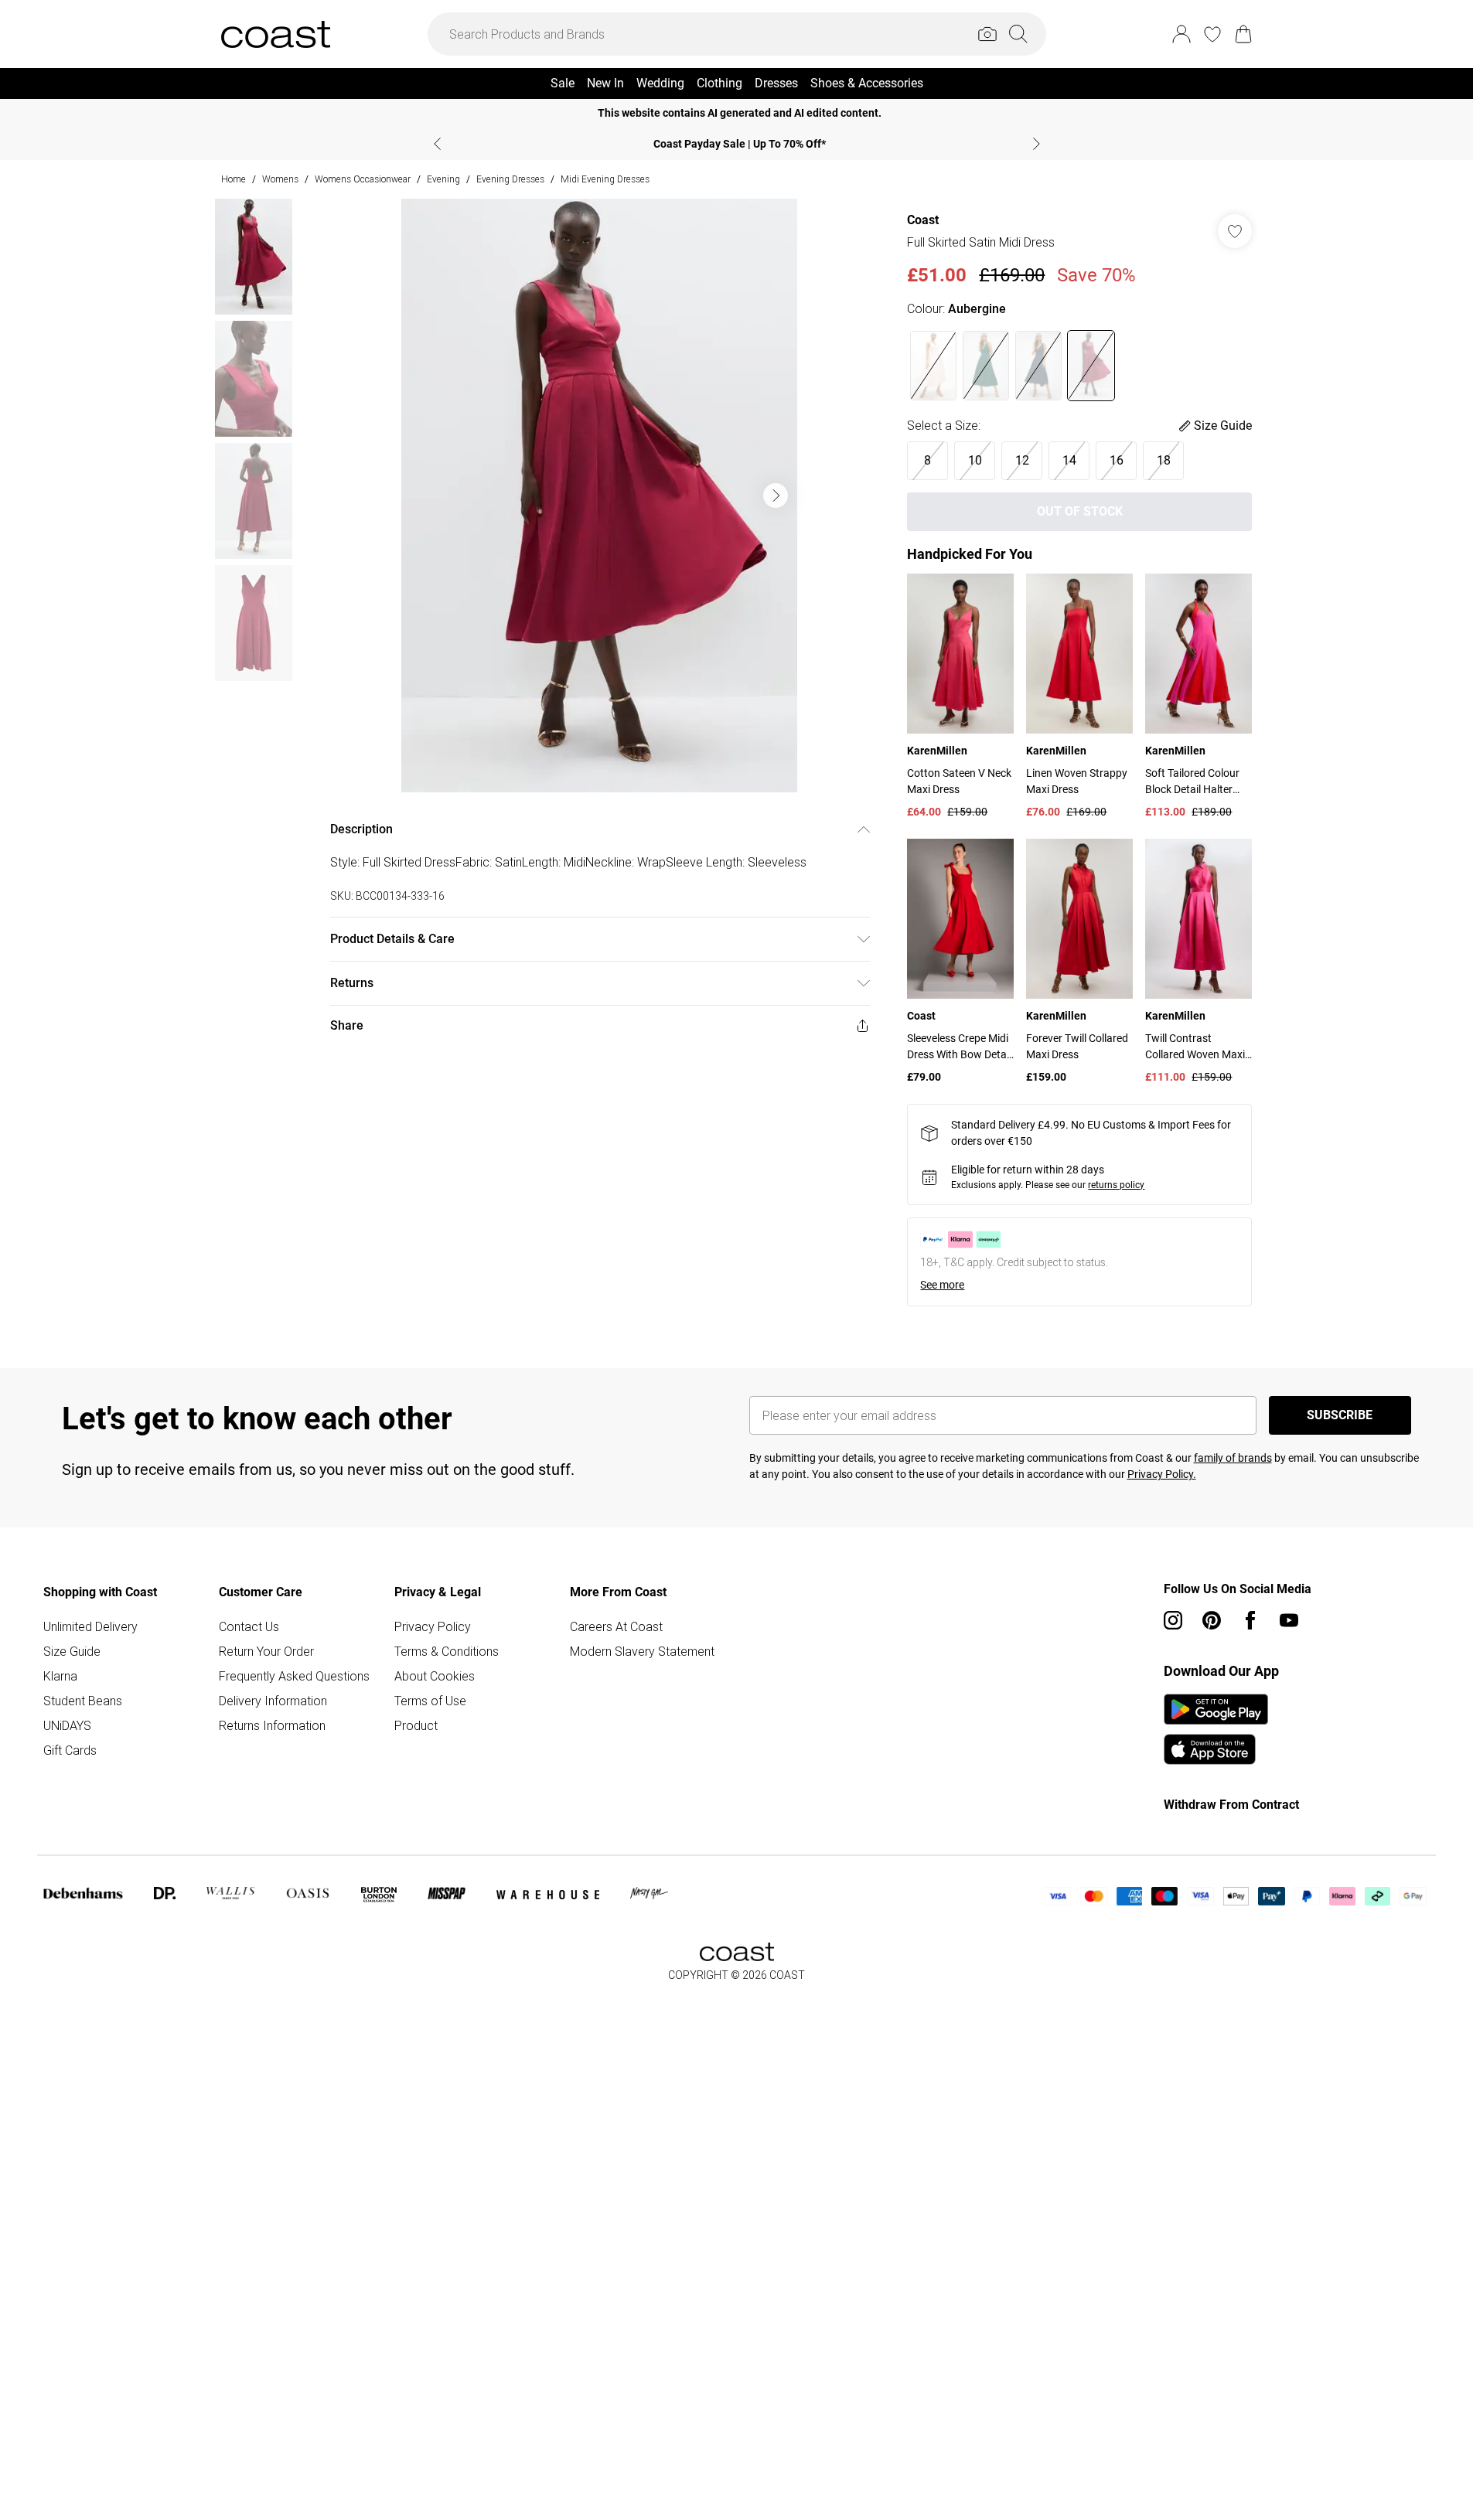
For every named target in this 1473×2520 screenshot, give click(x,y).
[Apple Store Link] (1216, 1749)
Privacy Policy (433, 1626)
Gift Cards (70, 1750)
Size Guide (72, 1651)
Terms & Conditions (447, 1651)
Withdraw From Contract (1231, 1805)
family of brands (1233, 1458)
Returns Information (272, 1725)
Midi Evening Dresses (605, 179)
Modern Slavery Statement (642, 1651)
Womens (280, 179)
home (234, 179)
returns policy (1116, 1185)
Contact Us (249, 1626)
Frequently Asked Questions (294, 1676)
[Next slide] (1037, 144)
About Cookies (435, 1676)
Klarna (60, 1676)
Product (416, 1725)
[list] (599, 495)
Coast (923, 220)
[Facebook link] (1250, 1620)
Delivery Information (273, 1701)
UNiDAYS (67, 1725)
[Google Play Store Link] (1216, 1709)
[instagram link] (1173, 1620)
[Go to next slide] (776, 495)
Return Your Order (266, 1651)
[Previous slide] (437, 144)
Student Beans (83, 1701)
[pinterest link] (1212, 1620)
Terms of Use (430, 1701)
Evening (443, 179)
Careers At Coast (616, 1626)
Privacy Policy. (1162, 1474)
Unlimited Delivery (90, 1626)
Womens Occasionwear (363, 179)
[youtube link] (1289, 1620)
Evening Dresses (510, 179)
